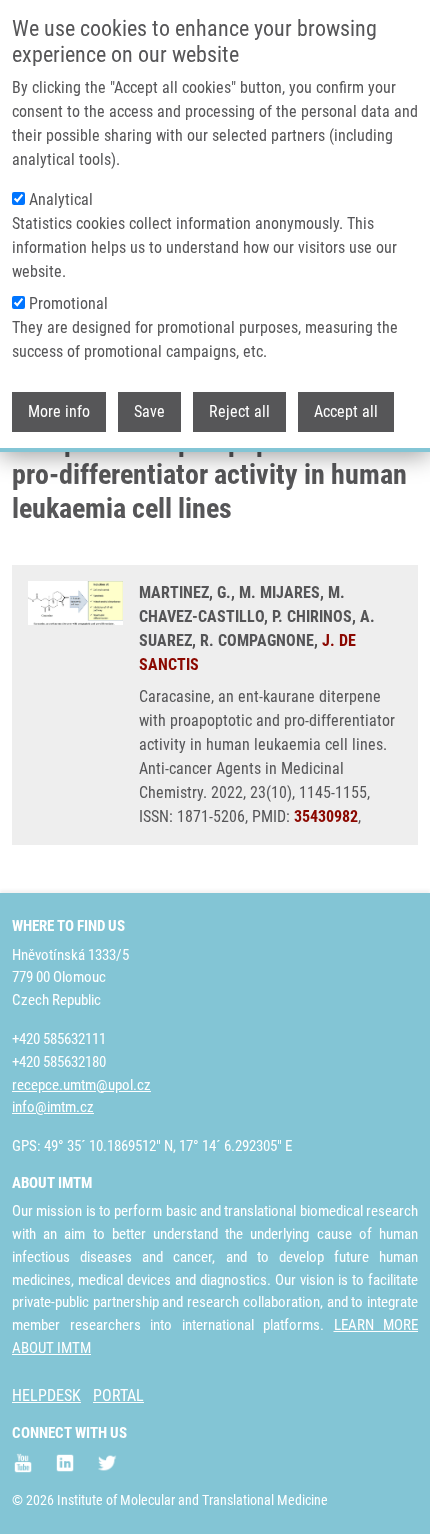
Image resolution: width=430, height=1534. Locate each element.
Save (149, 411)
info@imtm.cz (53, 1107)
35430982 (326, 816)
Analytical (61, 199)
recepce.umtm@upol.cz (81, 1085)
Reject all (239, 411)
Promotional (68, 303)
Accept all (346, 411)
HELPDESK (46, 1395)
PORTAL (118, 1395)
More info (59, 411)
